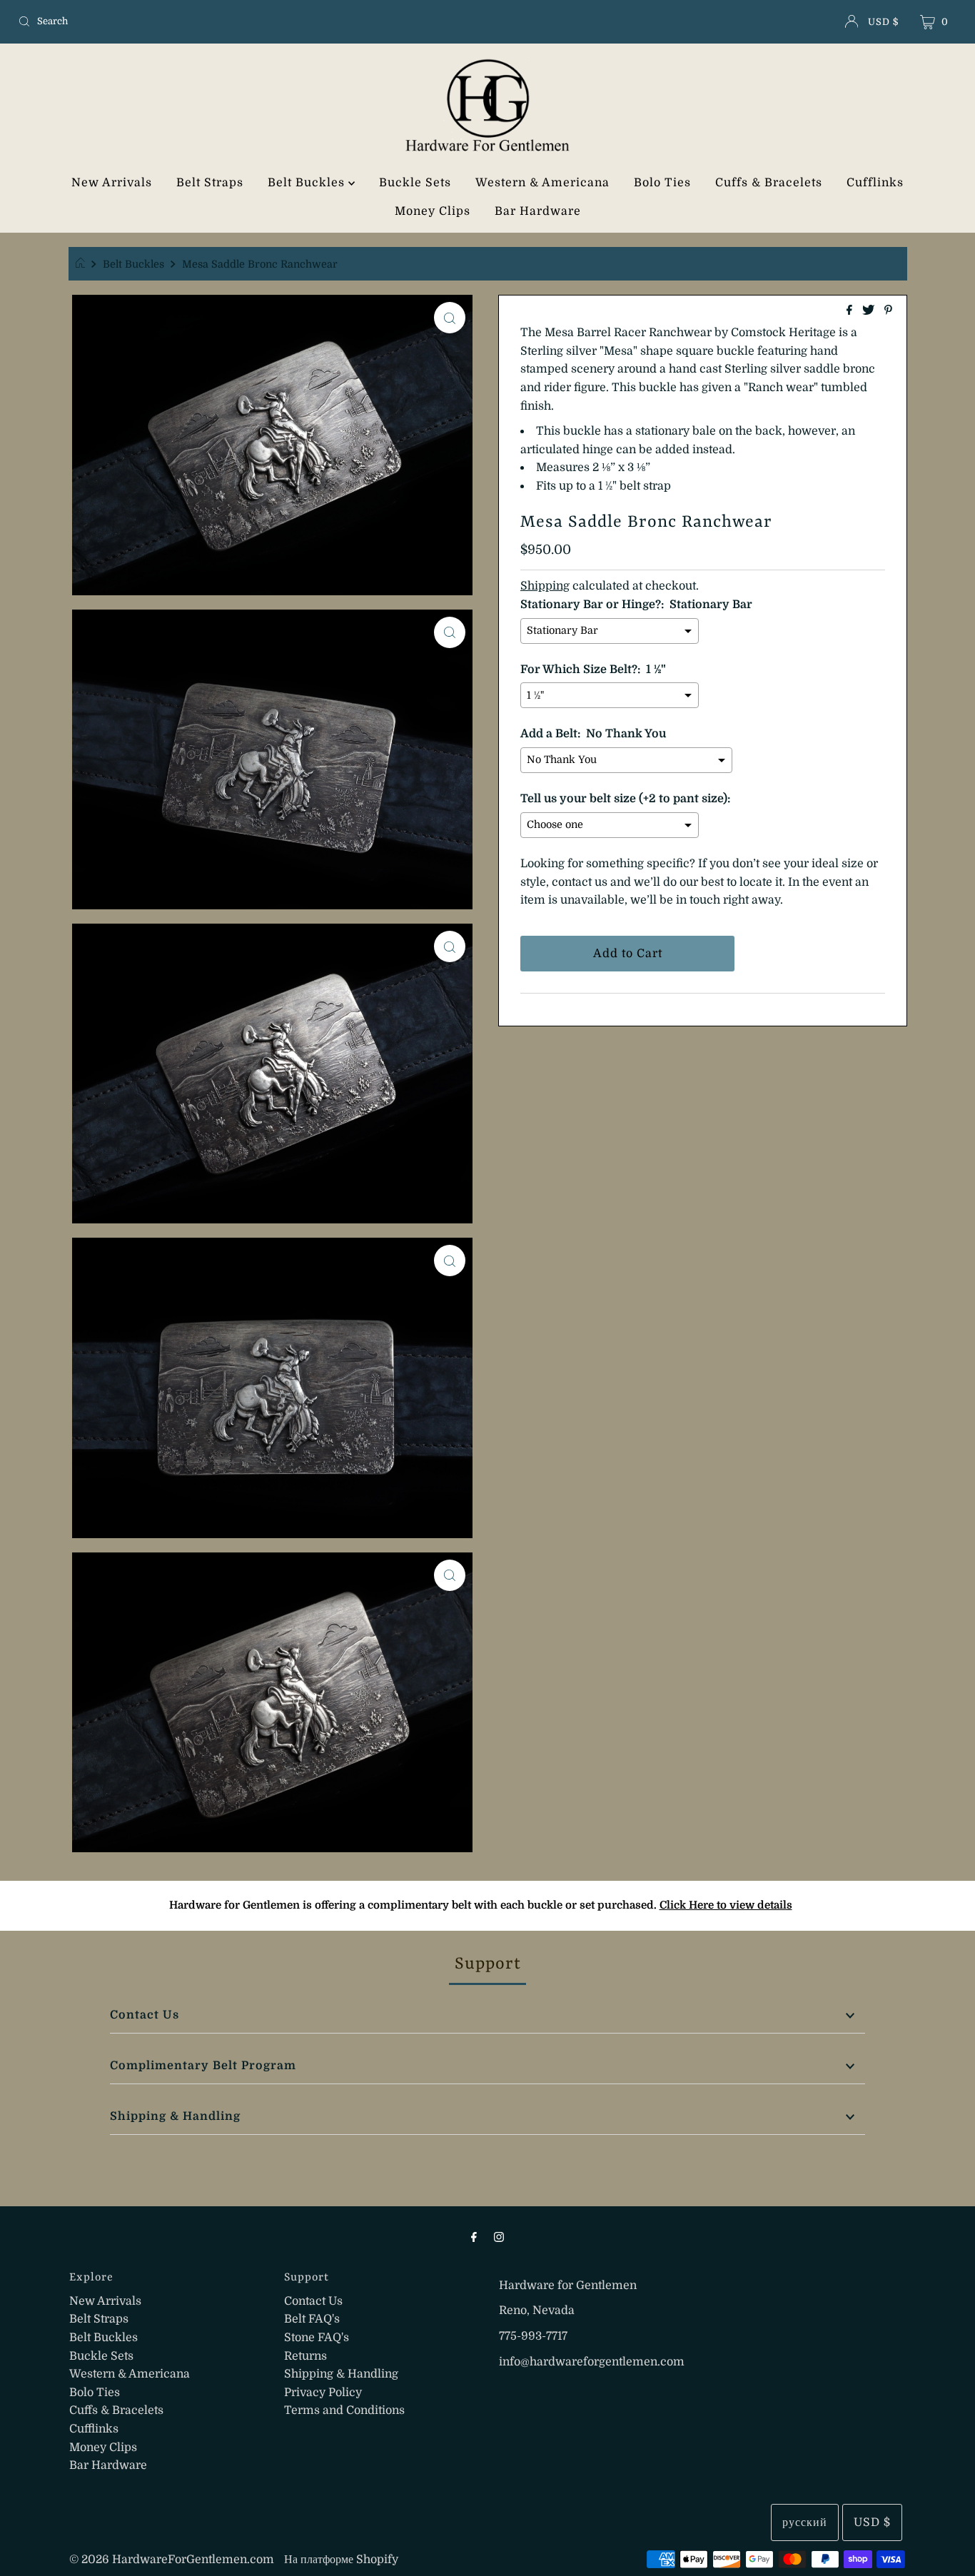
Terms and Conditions (344, 2410)
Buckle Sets (415, 183)
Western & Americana (542, 183)
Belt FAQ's (312, 2319)
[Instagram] (499, 2237)
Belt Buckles (308, 183)
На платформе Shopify (341, 2560)
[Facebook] (474, 2237)
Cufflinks (875, 183)
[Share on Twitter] (870, 311)
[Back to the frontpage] (82, 264)
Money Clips (433, 211)
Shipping (545, 586)
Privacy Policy (323, 2393)
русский (805, 2522)
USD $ (883, 22)
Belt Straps (210, 183)
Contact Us (145, 2015)
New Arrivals (112, 183)
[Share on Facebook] (851, 311)
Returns (305, 2356)
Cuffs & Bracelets (769, 183)
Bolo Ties (662, 183)
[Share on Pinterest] (888, 311)
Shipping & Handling (175, 2116)
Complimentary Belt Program (203, 2066)
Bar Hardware (538, 211)
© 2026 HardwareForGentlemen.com (172, 2560)
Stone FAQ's (317, 2338)
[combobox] (167, 21)
